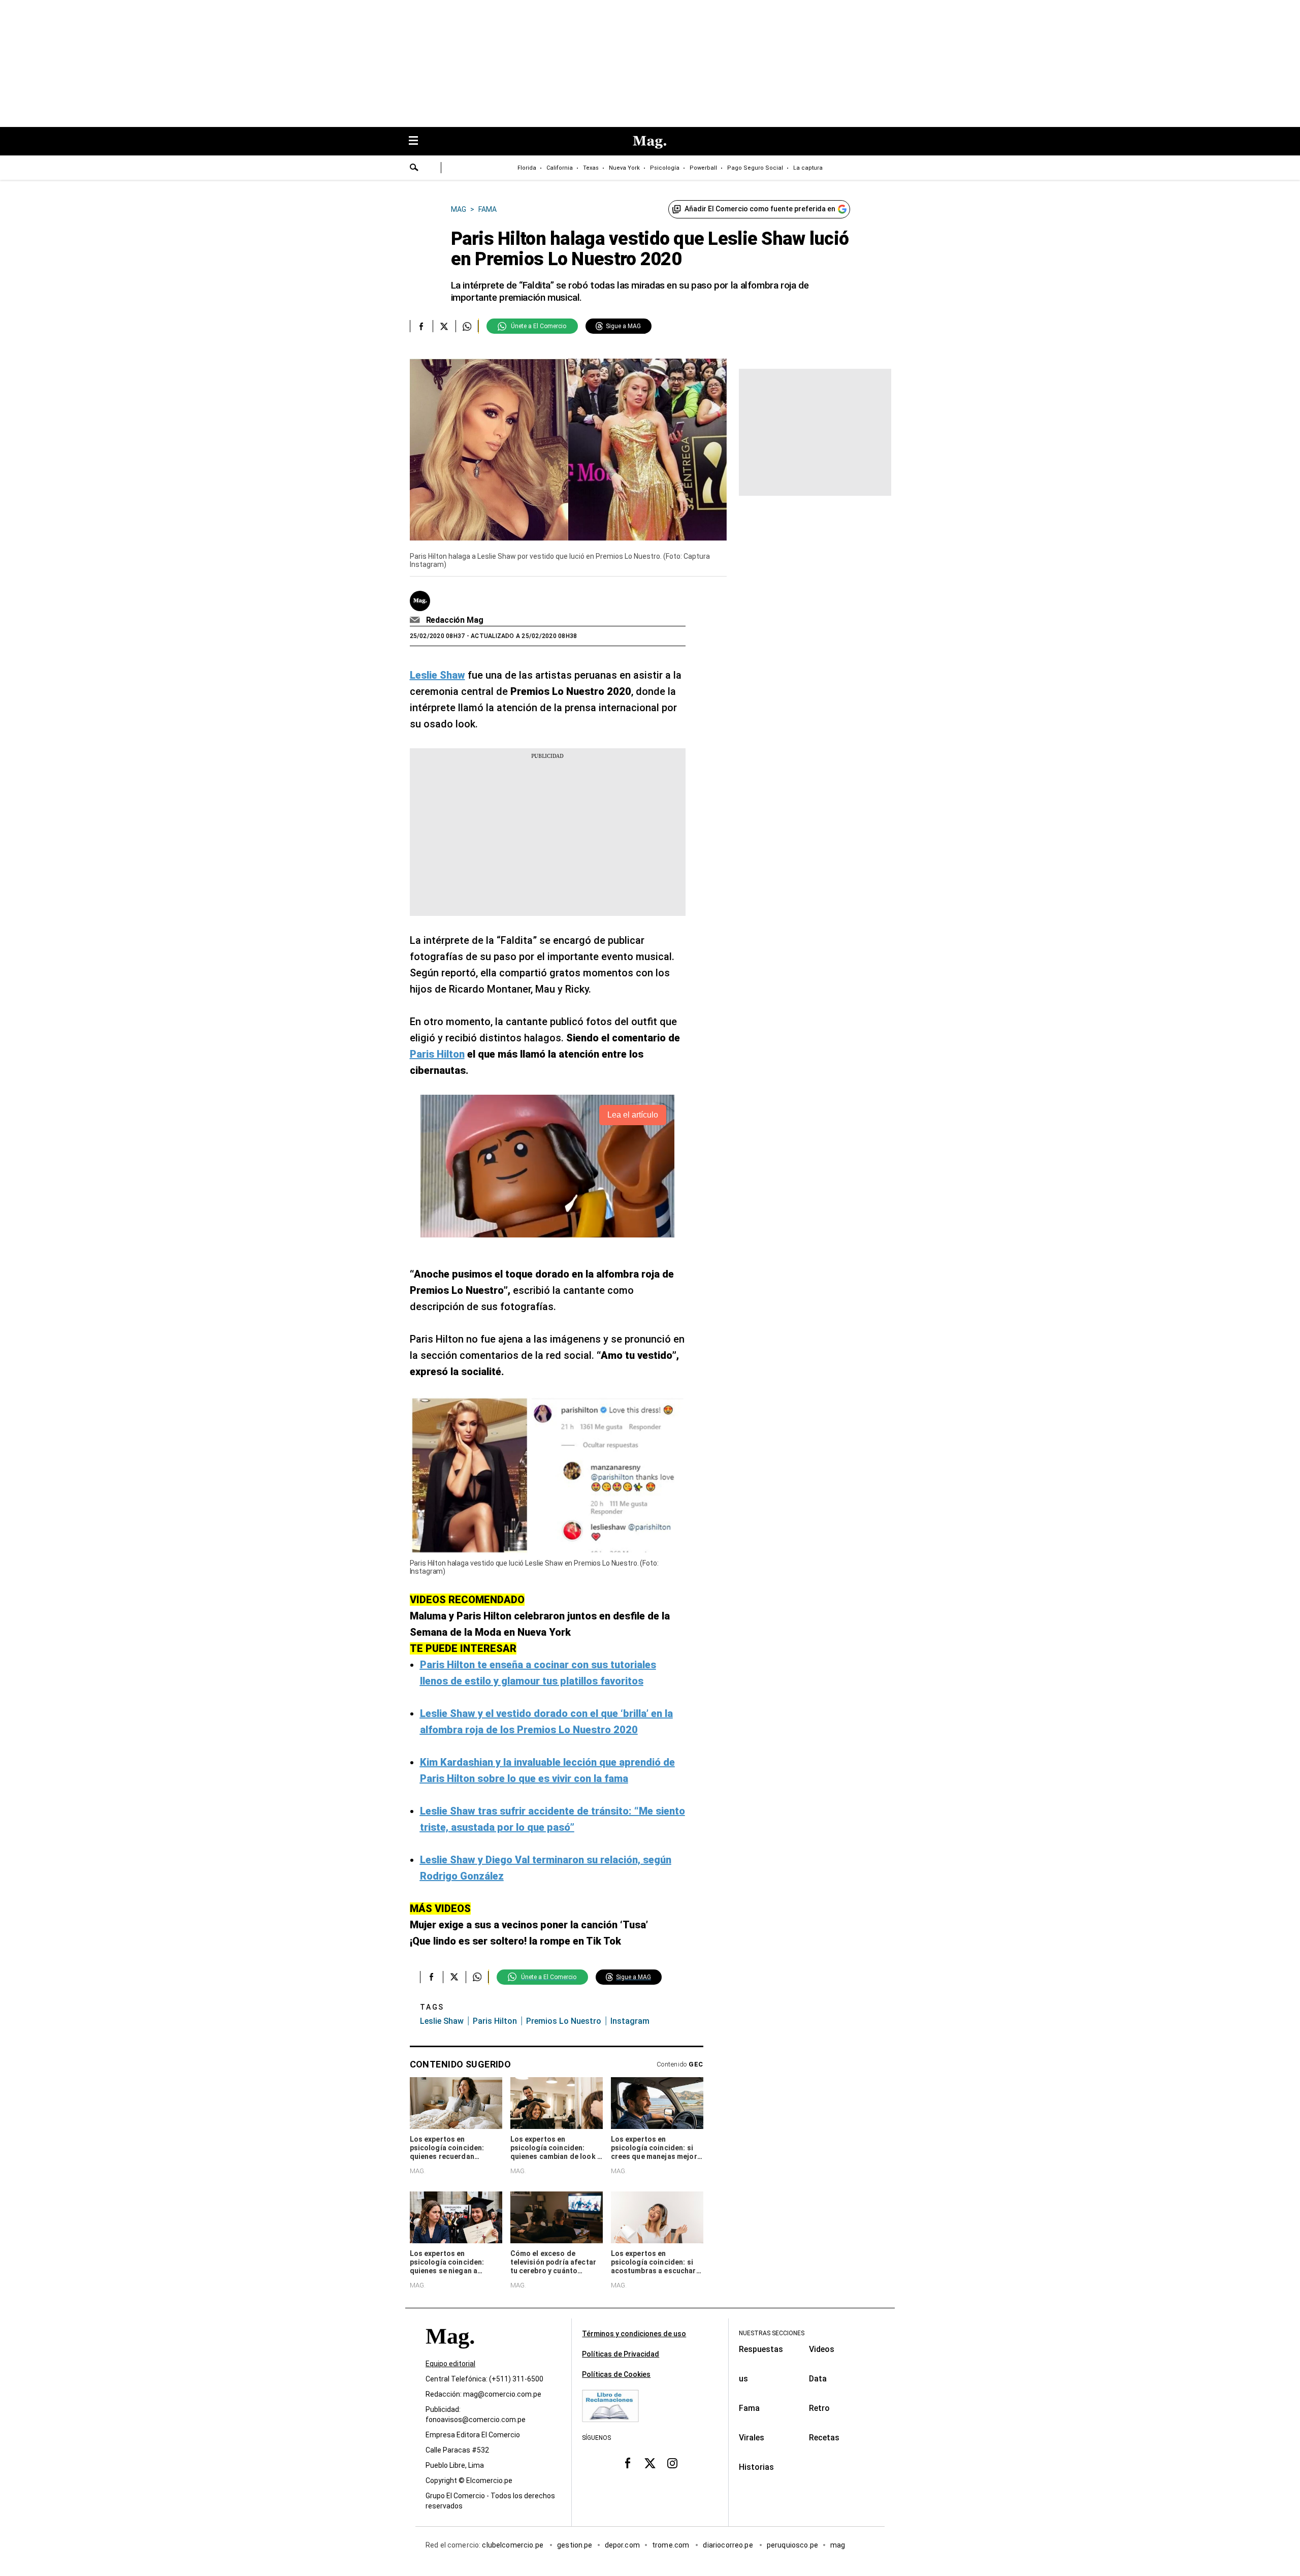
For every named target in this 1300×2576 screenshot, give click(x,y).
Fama (749, 2408)
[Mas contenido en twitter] (650, 2463)
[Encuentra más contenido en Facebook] (421, 326)
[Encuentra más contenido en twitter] (444, 326)
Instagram (630, 2021)
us (743, 2379)
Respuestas (761, 2349)
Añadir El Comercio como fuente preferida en (760, 209)
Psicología (665, 168)
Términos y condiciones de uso (634, 2334)
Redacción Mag (455, 620)
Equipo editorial (450, 2364)
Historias (756, 2467)
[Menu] (418, 141)
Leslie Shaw (442, 2021)
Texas (591, 168)
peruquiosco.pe (792, 2545)
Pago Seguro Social (755, 168)
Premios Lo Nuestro (564, 2021)
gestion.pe (575, 2545)
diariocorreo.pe (728, 2545)
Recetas (824, 2438)
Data (818, 2379)
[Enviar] (414, 169)
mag (838, 2545)
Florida (527, 168)
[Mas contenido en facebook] (628, 2463)
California (560, 168)
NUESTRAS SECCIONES (772, 2333)
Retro (819, 2408)
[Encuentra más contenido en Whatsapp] (467, 326)
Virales (752, 2438)
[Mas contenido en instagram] (672, 2463)
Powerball (703, 168)
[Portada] (450, 2354)
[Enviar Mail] (416, 620)
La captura (808, 168)
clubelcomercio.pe (513, 2545)
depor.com (622, 2545)
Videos (822, 2349)
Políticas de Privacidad (621, 2354)
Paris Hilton (495, 2021)
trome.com (672, 2545)
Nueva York (624, 168)
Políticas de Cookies (616, 2374)
